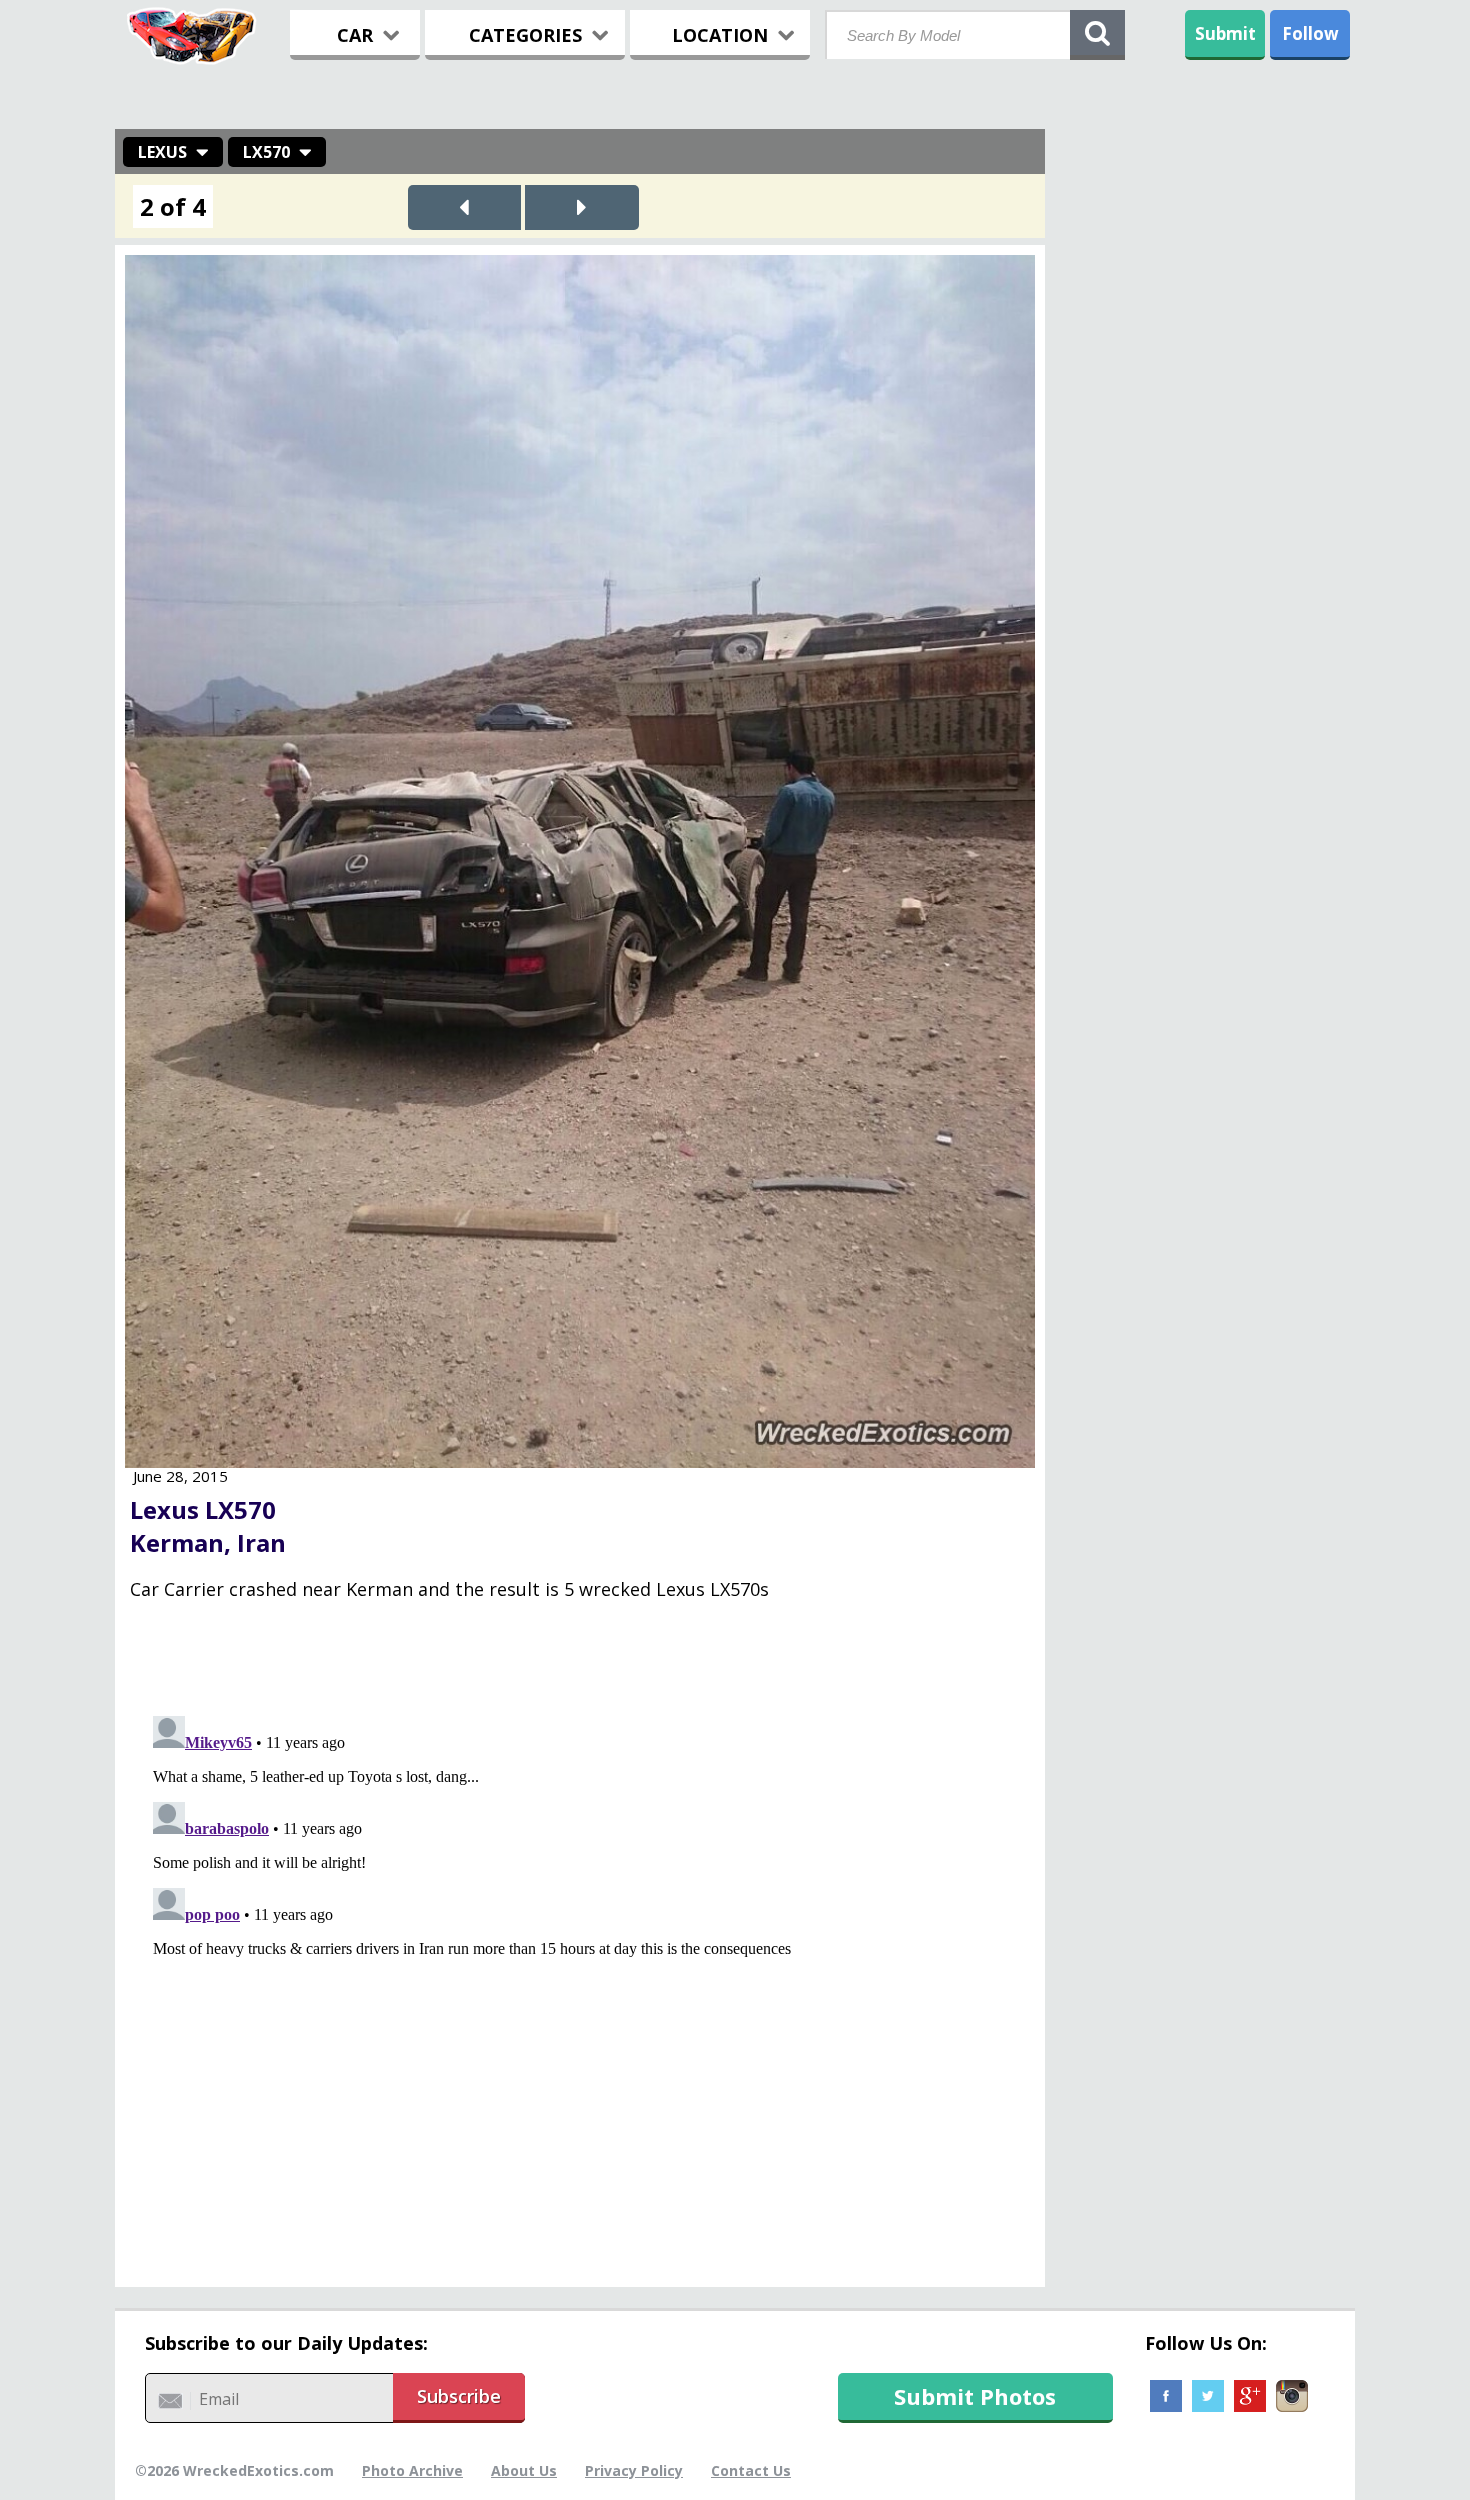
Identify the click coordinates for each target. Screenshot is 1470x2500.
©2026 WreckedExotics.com (234, 2470)
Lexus (162, 152)
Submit (1225, 33)
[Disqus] (580, 1958)
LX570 (266, 152)
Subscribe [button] (459, 2396)
